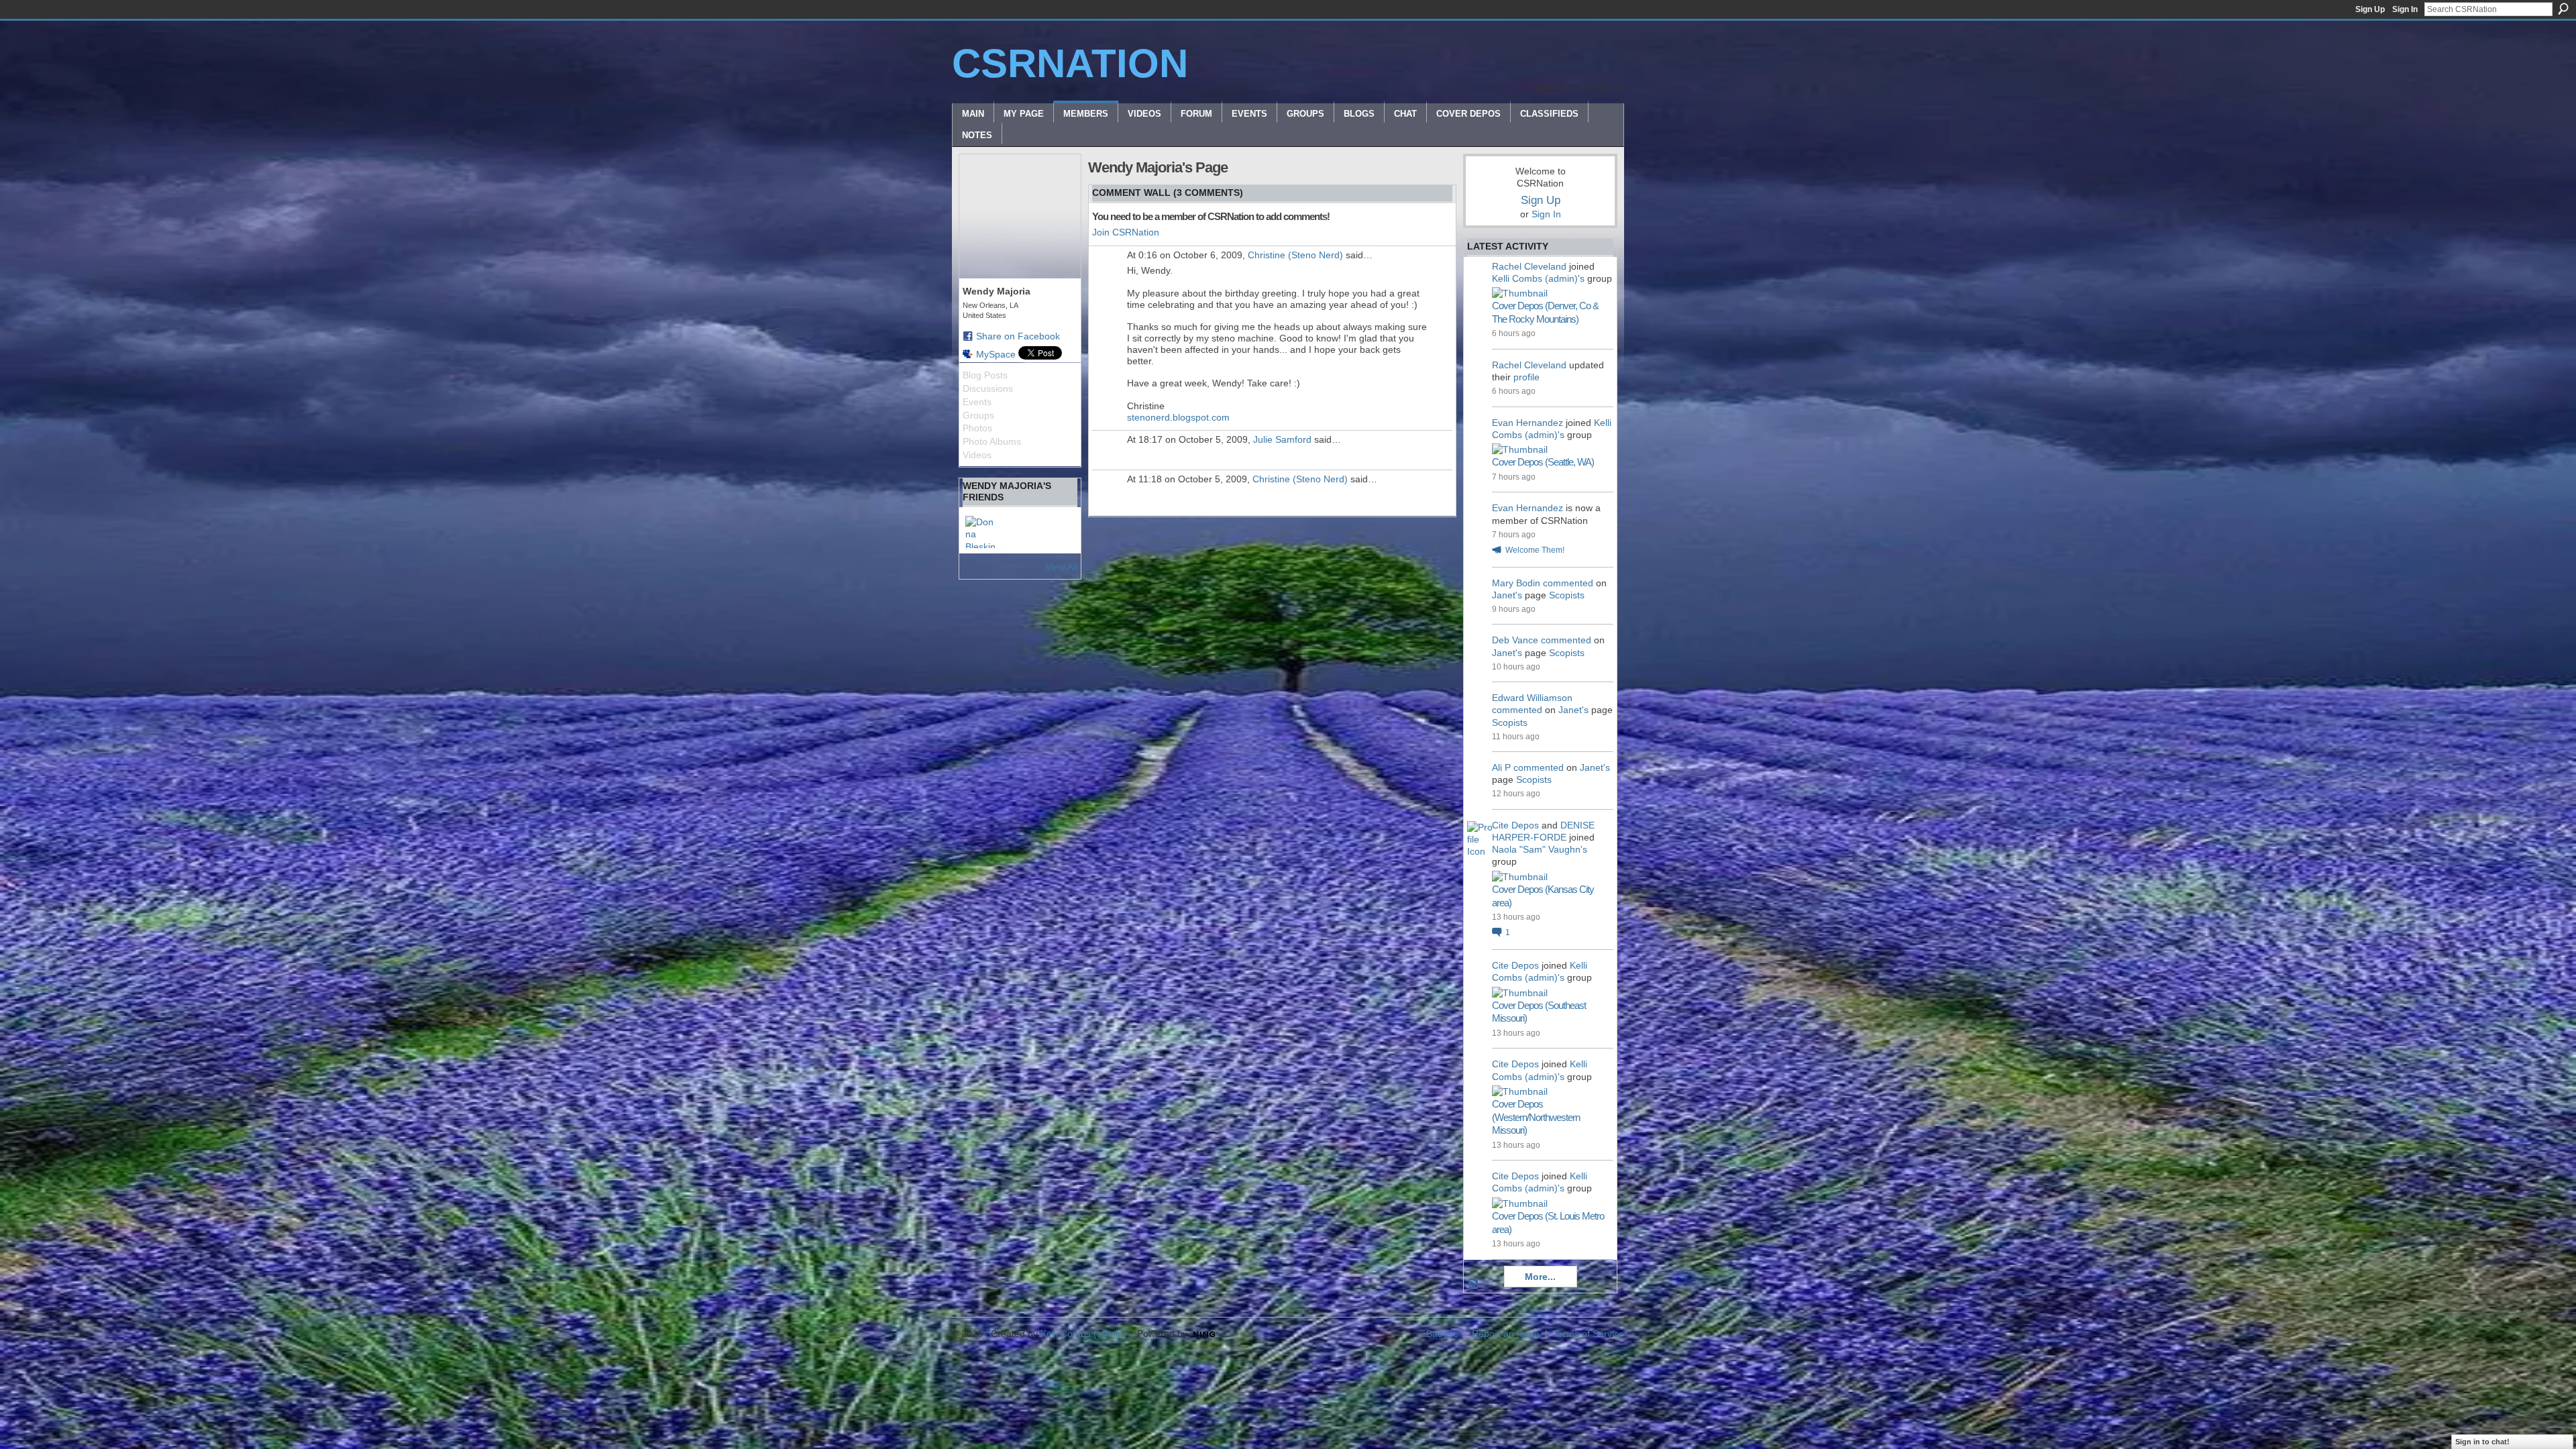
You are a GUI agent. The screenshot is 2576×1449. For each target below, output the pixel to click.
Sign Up (2370, 9)
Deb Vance (1515, 640)
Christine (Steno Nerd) (1295, 255)
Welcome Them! (1535, 550)
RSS (1474, 1284)
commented (1568, 583)
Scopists (1567, 595)
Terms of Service (1589, 1334)
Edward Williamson (1532, 698)
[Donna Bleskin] (981, 532)
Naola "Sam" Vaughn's (1540, 849)
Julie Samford (1282, 439)
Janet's (1507, 595)
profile (1526, 377)
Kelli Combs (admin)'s (1538, 278)
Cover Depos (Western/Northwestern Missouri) (1536, 1117)
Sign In (2405, 9)
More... (1540, 1277)
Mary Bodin (1516, 583)
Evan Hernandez (1527, 423)
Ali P (1501, 767)
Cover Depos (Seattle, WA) (1543, 462)
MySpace (996, 354)
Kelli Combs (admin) (1083, 1334)
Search (2563, 9)
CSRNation (1070, 63)
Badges (1442, 1334)
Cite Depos (1515, 825)
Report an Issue (1506, 1334)
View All (1061, 567)
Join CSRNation (1126, 232)
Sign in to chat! (2482, 1442)
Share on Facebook (1018, 336)
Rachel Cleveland (1529, 266)
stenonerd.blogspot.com (1178, 417)
